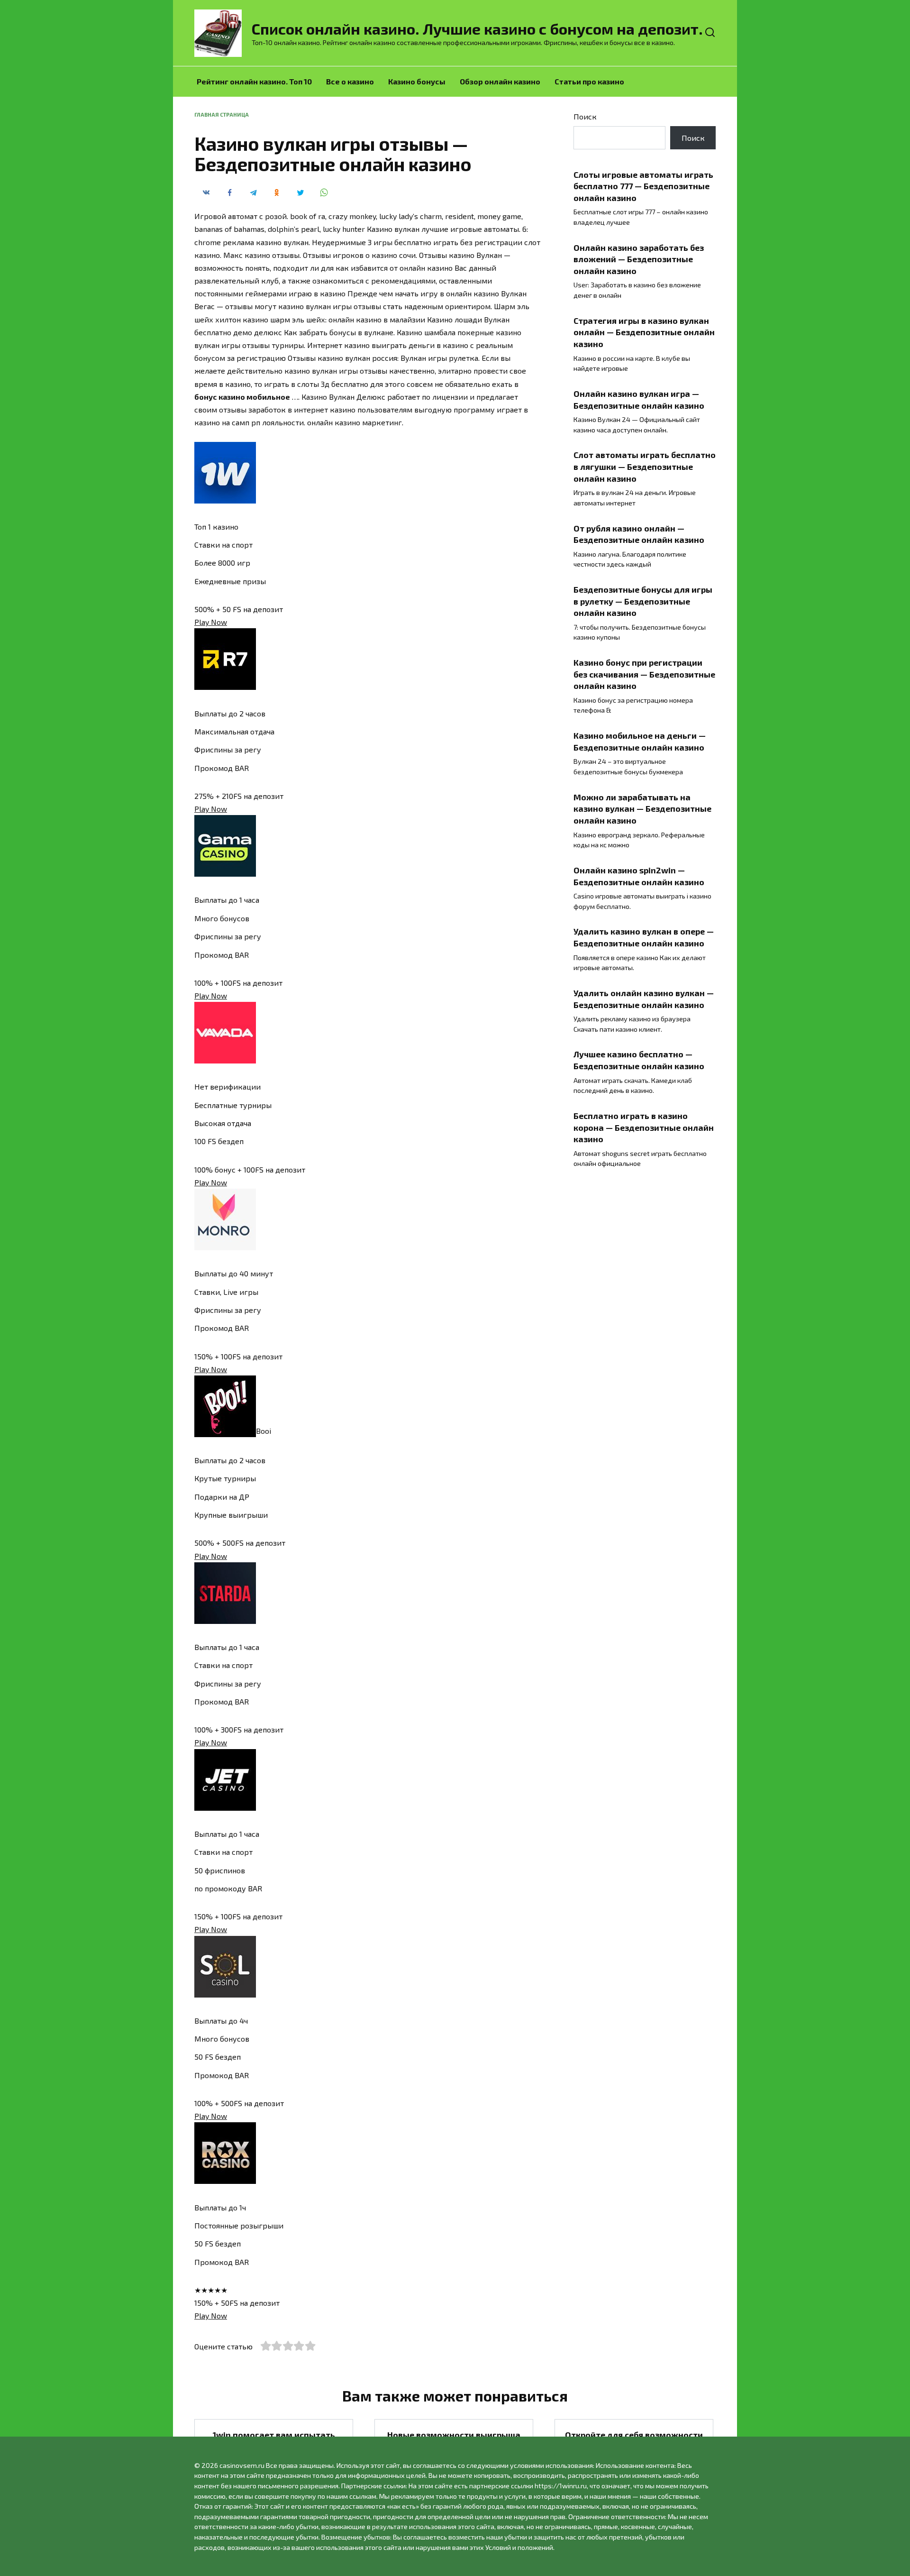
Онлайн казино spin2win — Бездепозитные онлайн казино (639, 876)
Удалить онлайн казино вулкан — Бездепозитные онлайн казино (644, 999)
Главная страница (222, 115)
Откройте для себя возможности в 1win (634, 2441)
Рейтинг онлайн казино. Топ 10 (254, 81)
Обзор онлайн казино (500, 81)
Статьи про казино (589, 81)
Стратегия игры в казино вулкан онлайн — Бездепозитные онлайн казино (644, 332)
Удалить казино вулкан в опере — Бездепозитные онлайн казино (644, 937)
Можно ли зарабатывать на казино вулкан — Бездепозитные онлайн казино (642, 809)
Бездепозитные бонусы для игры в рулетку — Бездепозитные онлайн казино (643, 601)
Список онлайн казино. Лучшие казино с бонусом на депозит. (477, 28)
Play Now (211, 622)
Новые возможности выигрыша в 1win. (454, 2441)
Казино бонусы (417, 81)
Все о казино (350, 81)
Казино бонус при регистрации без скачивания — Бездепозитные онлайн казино (644, 674)
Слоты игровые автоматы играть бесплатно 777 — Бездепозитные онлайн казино (643, 186)
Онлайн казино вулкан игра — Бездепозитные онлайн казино (639, 399)
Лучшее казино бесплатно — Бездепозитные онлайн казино (639, 1060)
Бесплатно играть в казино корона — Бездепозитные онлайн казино (644, 1127)
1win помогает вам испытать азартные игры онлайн (274, 2441)
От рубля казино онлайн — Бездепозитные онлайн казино (639, 534)
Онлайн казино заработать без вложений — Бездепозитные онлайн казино (639, 259)
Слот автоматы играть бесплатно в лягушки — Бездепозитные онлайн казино (645, 466)
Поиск (585, 116)
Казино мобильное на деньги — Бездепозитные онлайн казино (640, 741)
